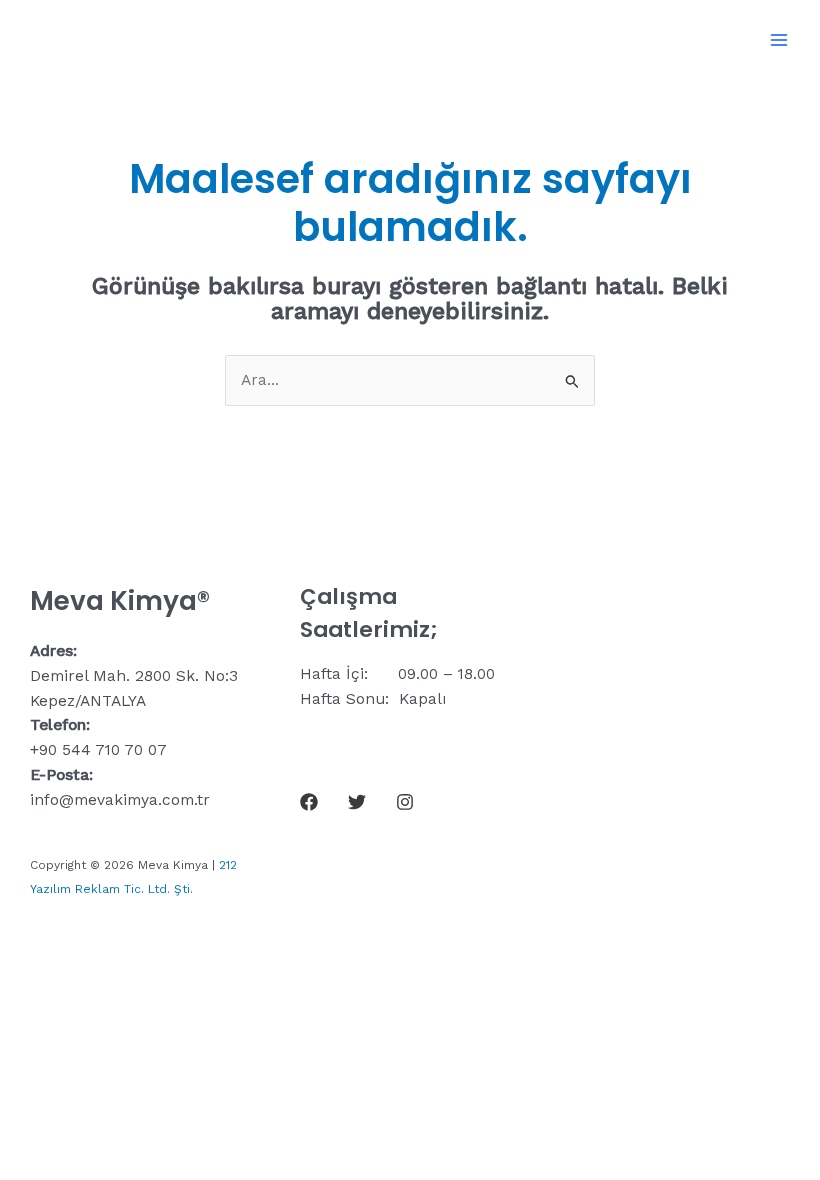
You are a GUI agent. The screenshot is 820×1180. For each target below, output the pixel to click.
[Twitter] (357, 802)
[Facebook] (309, 802)
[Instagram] (405, 802)
